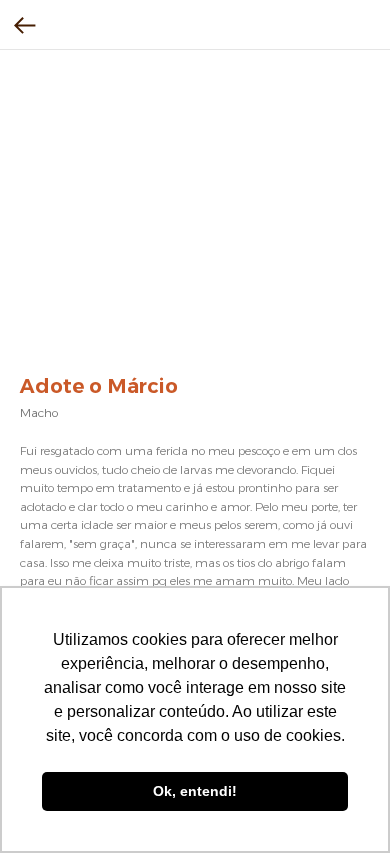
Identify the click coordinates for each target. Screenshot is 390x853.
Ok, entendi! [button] (195, 791)
